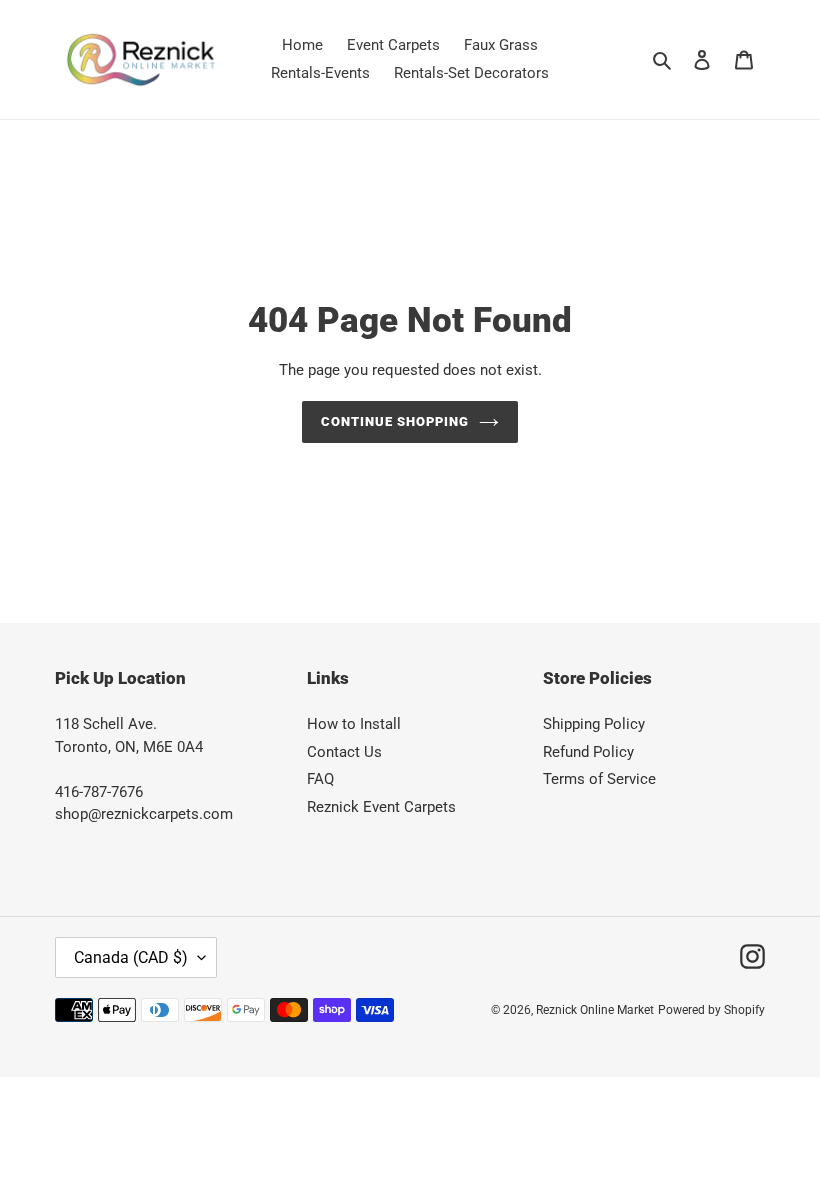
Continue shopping (395, 421)
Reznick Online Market (595, 1010)
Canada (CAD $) (131, 957)
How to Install (354, 724)
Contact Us (344, 752)
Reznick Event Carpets (381, 807)
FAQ (320, 779)
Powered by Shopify (711, 1010)
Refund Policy (588, 752)
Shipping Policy (594, 724)
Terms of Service (599, 779)
